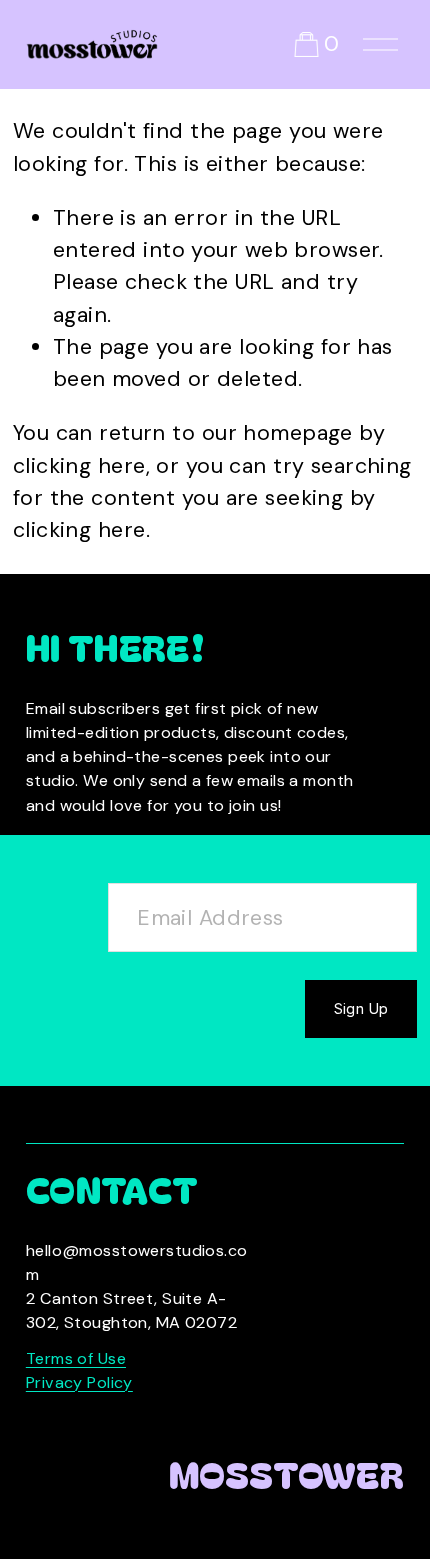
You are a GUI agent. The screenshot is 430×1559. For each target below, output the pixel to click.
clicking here (79, 466)
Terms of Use (76, 1358)
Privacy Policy (79, 1382)
